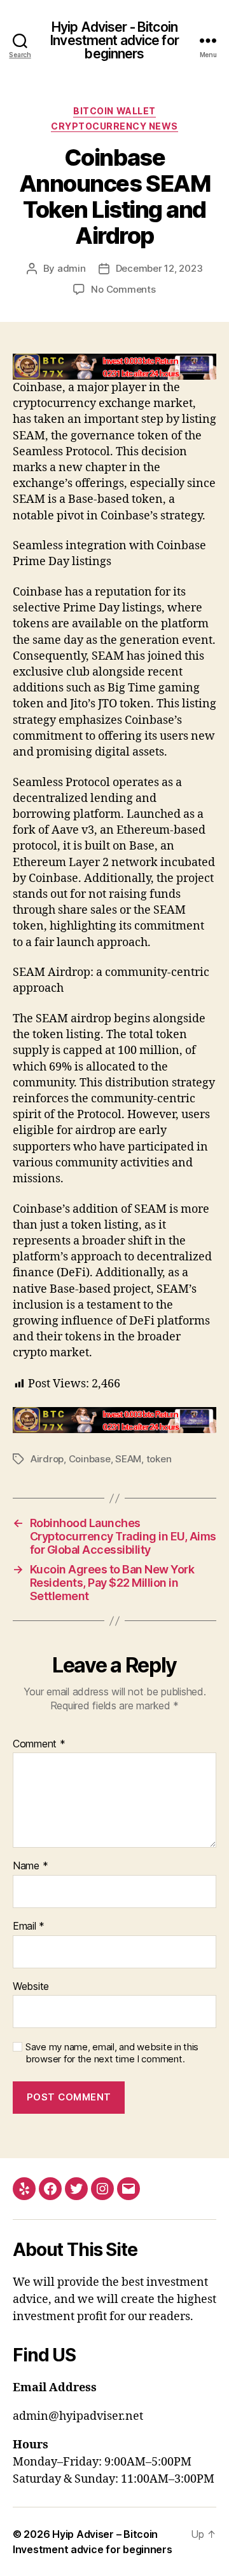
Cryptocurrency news (114, 126)
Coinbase (90, 1459)
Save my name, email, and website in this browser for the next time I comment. (112, 2053)
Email (29, 1926)
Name (30, 1866)
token (159, 1459)
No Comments (123, 289)
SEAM (128, 1459)
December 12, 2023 (159, 268)
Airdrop (47, 1459)
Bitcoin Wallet (114, 111)
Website (31, 1987)
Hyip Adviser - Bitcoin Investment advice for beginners (114, 40)
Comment (39, 1744)
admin (72, 268)
